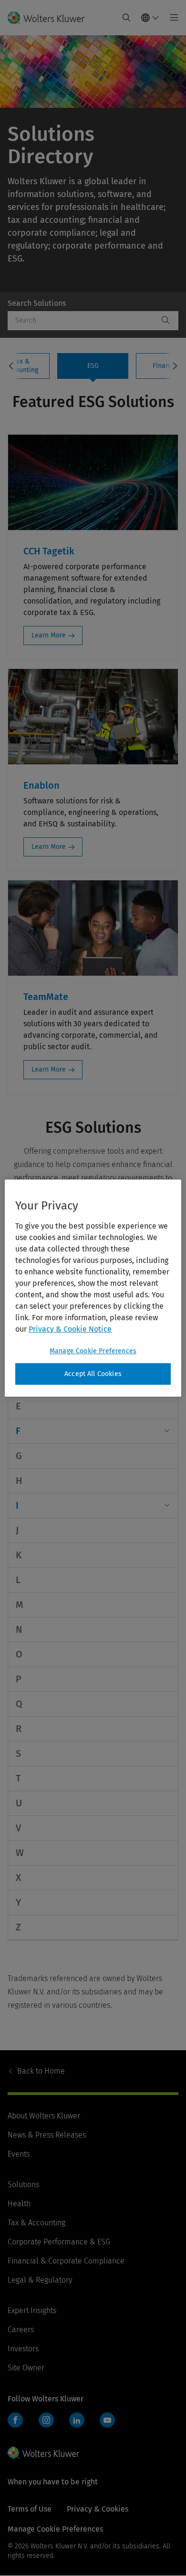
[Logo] (50, 18)
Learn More (49, 635)
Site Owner (26, 2368)
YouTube (107, 2420)
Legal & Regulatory (40, 2280)
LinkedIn (77, 2420)
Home (41, 2071)
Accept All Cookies (93, 1374)
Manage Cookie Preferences (93, 1351)
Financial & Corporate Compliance (66, 2261)
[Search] (165, 321)
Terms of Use (30, 2509)
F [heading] (18, 1431)
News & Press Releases (47, 2135)
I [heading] (17, 1505)
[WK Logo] (43, 2452)
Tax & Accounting (36, 2223)
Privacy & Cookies (98, 2509)
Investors (23, 2349)
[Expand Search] (126, 18)
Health (19, 2204)
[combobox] (83, 321)
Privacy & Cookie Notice (70, 1329)
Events (19, 2154)
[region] (93, 1288)
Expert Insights (32, 2310)
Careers (21, 2330)
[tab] (93, 366)
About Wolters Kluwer (44, 2116)
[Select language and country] (150, 18)
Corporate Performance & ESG (59, 2242)
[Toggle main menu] (171, 18)
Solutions (23, 2185)
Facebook (15, 2420)
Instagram (46, 2420)
